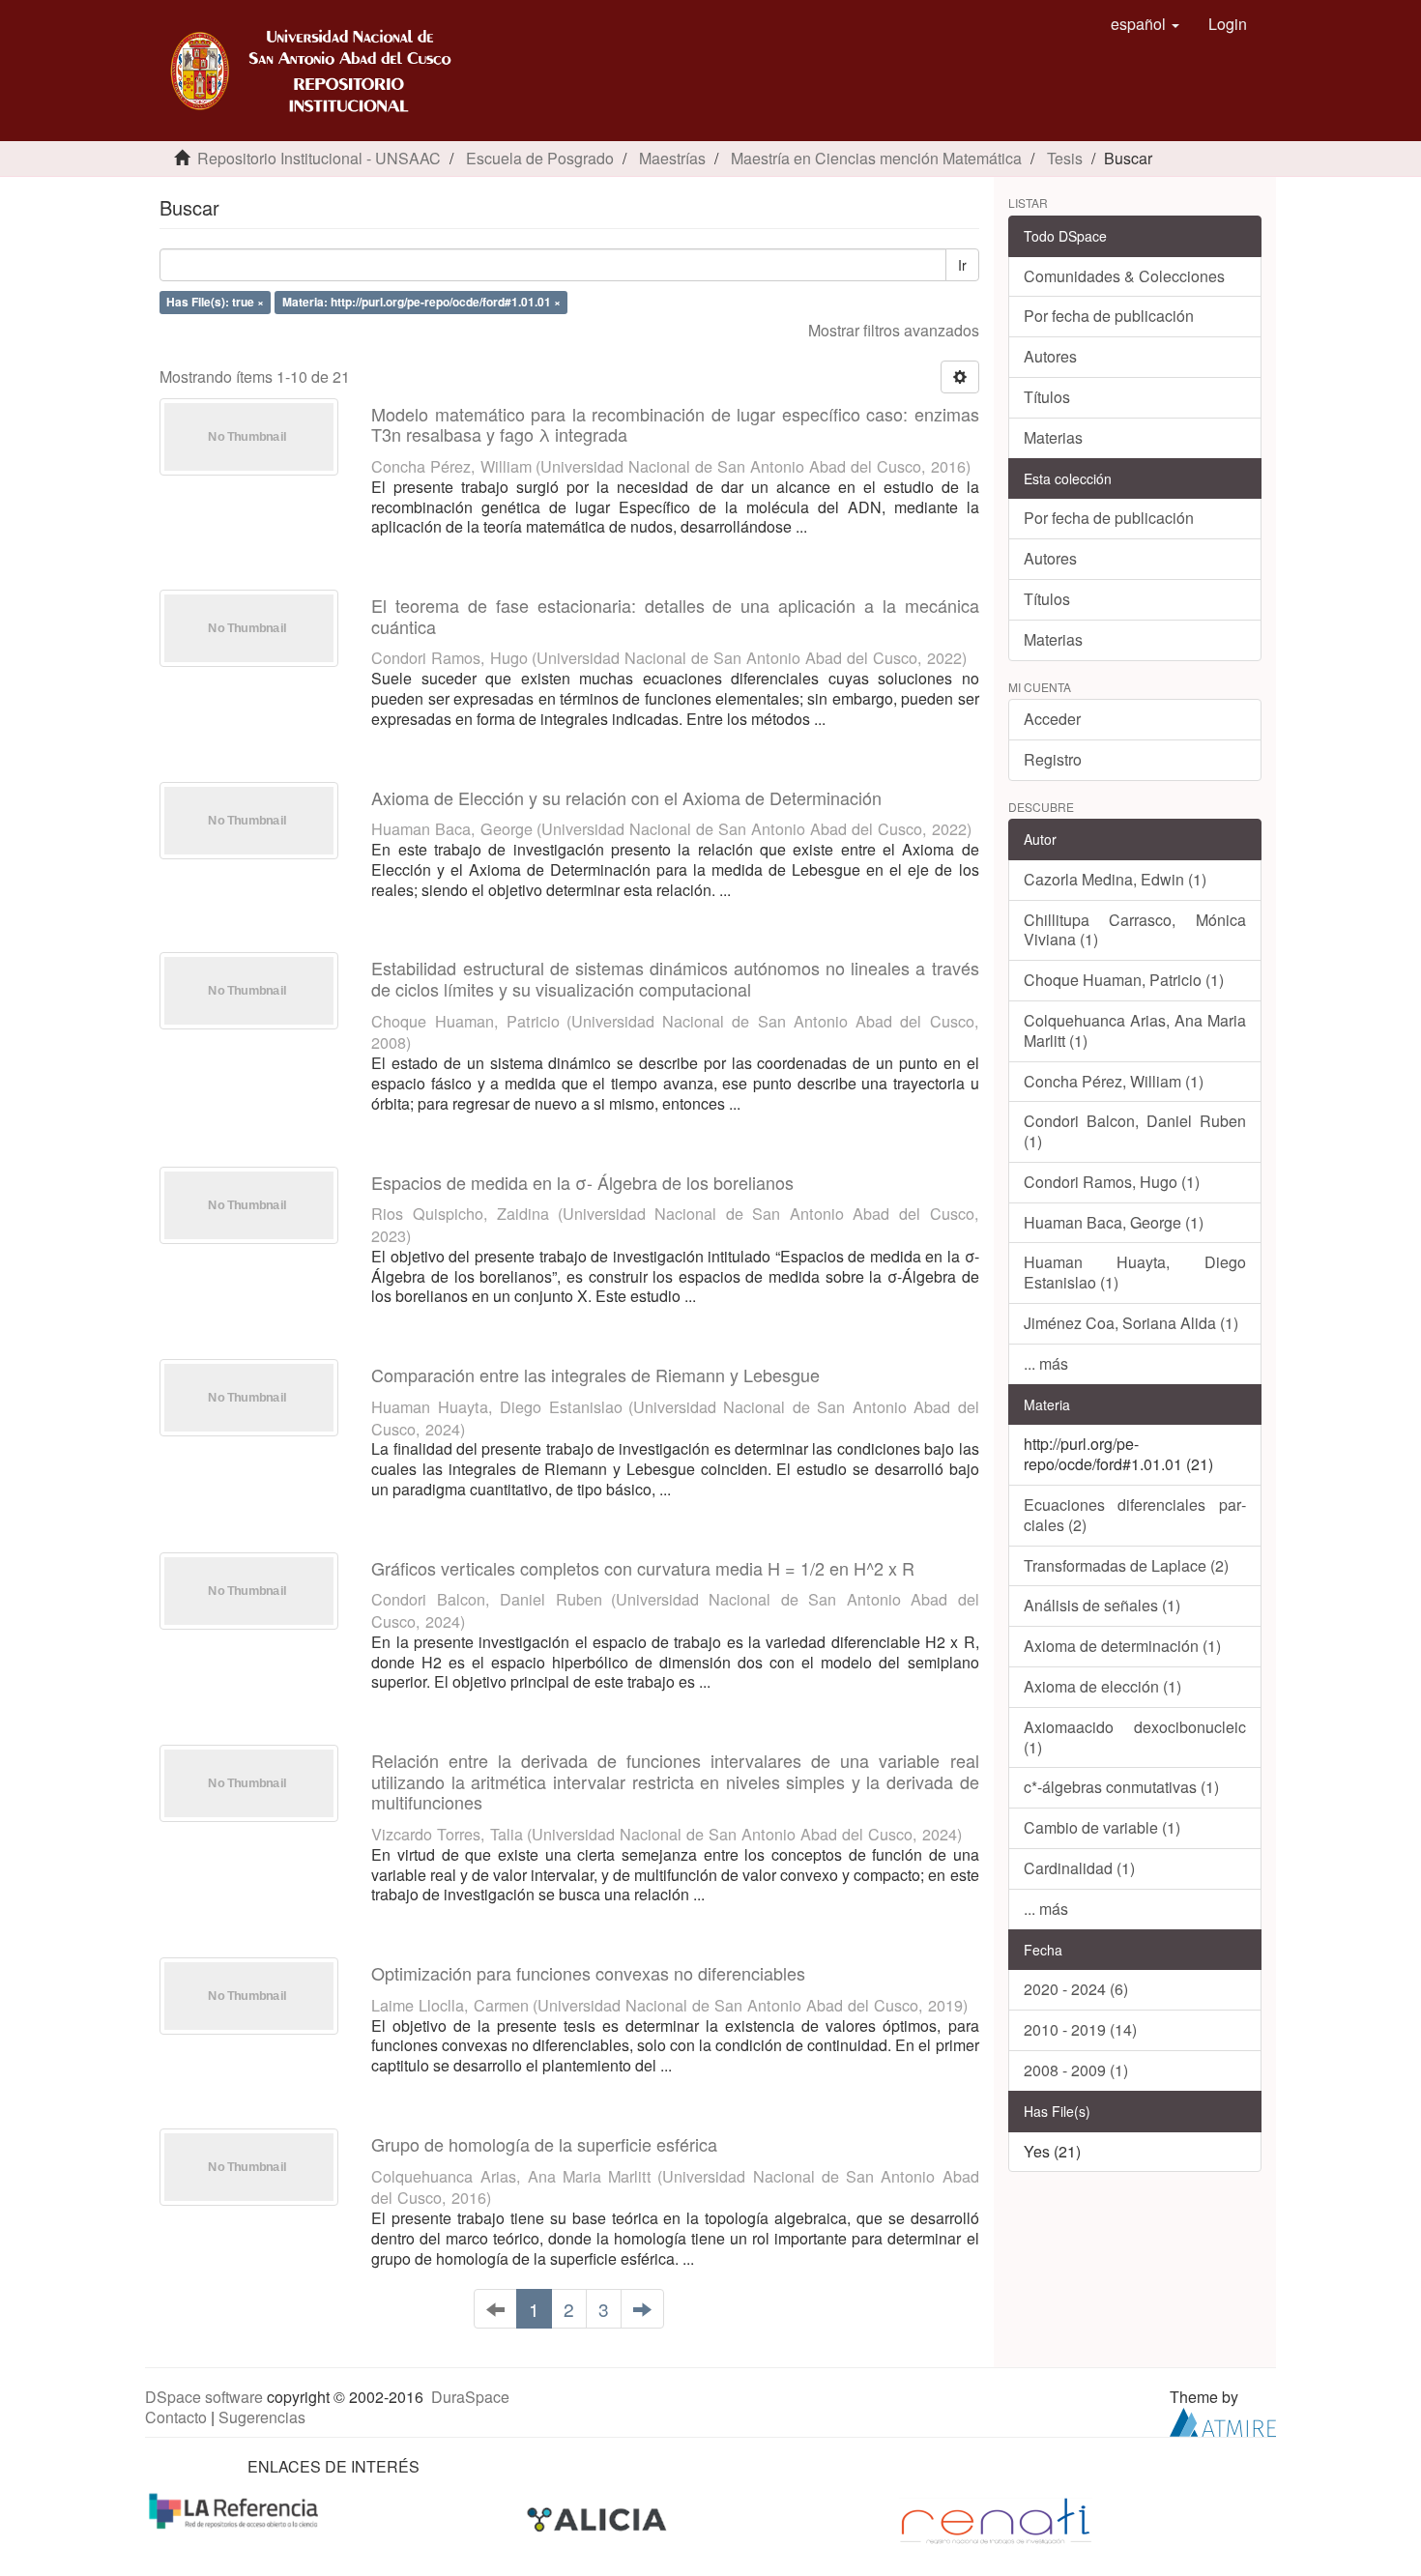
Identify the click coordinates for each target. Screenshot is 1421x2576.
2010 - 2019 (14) (1080, 2029)
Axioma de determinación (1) (1122, 1646)
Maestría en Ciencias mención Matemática (876, 158)
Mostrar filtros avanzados (894, 330)
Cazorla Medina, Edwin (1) (1115, 879)
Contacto (176, 2417)
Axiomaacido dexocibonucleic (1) (1135, 1737)
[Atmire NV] (1223, 2420)
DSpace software (204, 2397)
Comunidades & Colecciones (1124, 276)
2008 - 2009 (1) (1076, 2070)
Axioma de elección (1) (1102, 1686)
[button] (1145, 24)
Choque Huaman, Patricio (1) (1124, 980)
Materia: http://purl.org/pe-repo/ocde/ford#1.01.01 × (421, 302)
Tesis (1065, 158)
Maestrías (672, 158)
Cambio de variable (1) (1102, 1827)
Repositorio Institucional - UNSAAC (319, 158)
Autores (1050, 356)
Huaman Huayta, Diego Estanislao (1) (1135, 1272)
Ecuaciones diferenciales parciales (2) (1135, 1515)
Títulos (1047, 397)
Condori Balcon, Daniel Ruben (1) (1135, 1131)
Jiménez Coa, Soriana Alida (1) (1131, 1323)
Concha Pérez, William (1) (1114, 1081)
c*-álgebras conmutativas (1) (1121, 1787)
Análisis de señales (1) (1102, 1605)
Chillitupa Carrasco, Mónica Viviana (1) (1135, 930)
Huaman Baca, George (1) (1114, 1222)
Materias (1053, 437)
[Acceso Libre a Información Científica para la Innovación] (599, 2519)
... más (1046, 1363)
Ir (962, 265)
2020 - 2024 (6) (1076, 1989)
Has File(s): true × (215, 302)
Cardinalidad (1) (1079, 1868)
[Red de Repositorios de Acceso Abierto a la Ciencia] (236, 2509)
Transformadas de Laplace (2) (1126, 1565)
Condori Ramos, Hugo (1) (1112, 1182)
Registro (1053, 759)
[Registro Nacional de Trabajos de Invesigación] (996, 2519)
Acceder (1052, 719)
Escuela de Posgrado (540, 158)
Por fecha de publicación (1109, 316)
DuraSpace (470, 2397)
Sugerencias (262, 2417)
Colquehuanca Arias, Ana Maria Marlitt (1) (1135, 1030)
